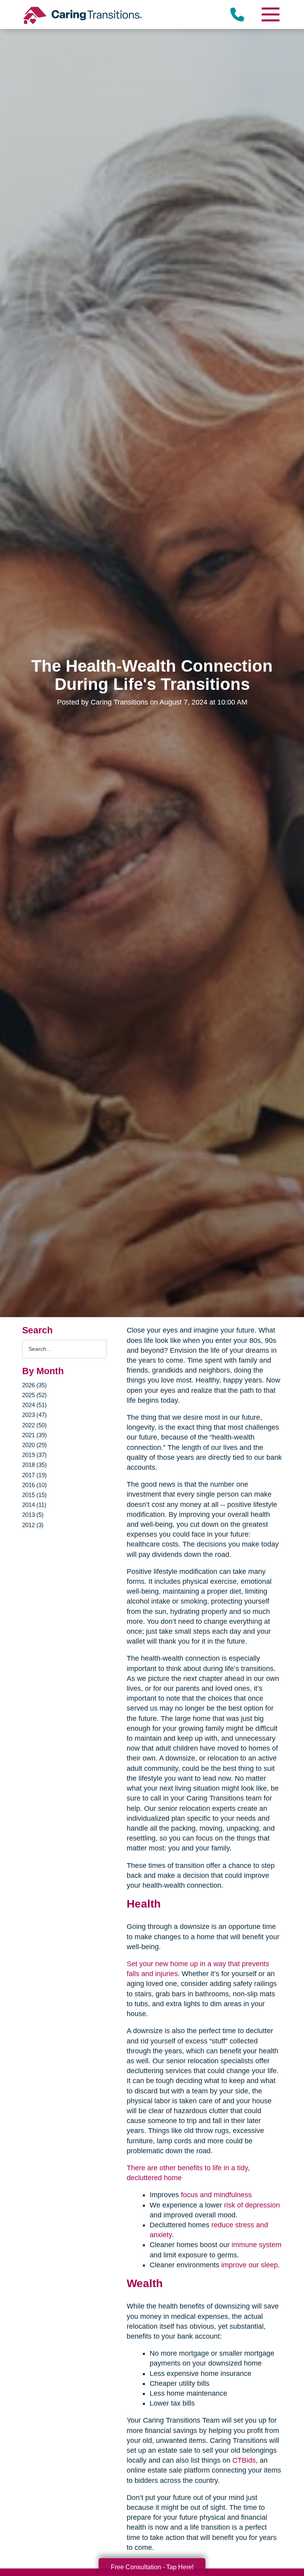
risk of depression (252, 2205)
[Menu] (270, 14)
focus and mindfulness (216, 2195)
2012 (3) (33, 1525)
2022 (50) (34, 1425)
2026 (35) (34, 1385)
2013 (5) (33, 1515)
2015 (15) (34, 1495)
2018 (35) (34, 1465)
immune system (256, 2245)
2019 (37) (34, 1455)
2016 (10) (34, 1485)
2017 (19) (34, 1475)
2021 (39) (34, 1435)
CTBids (244, 2460)
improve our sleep (250, 2265)
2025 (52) (34, 1395)
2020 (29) (34, 1445)
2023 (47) (34, 1415)
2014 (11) (34, 1505)
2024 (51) (34, 1405)
